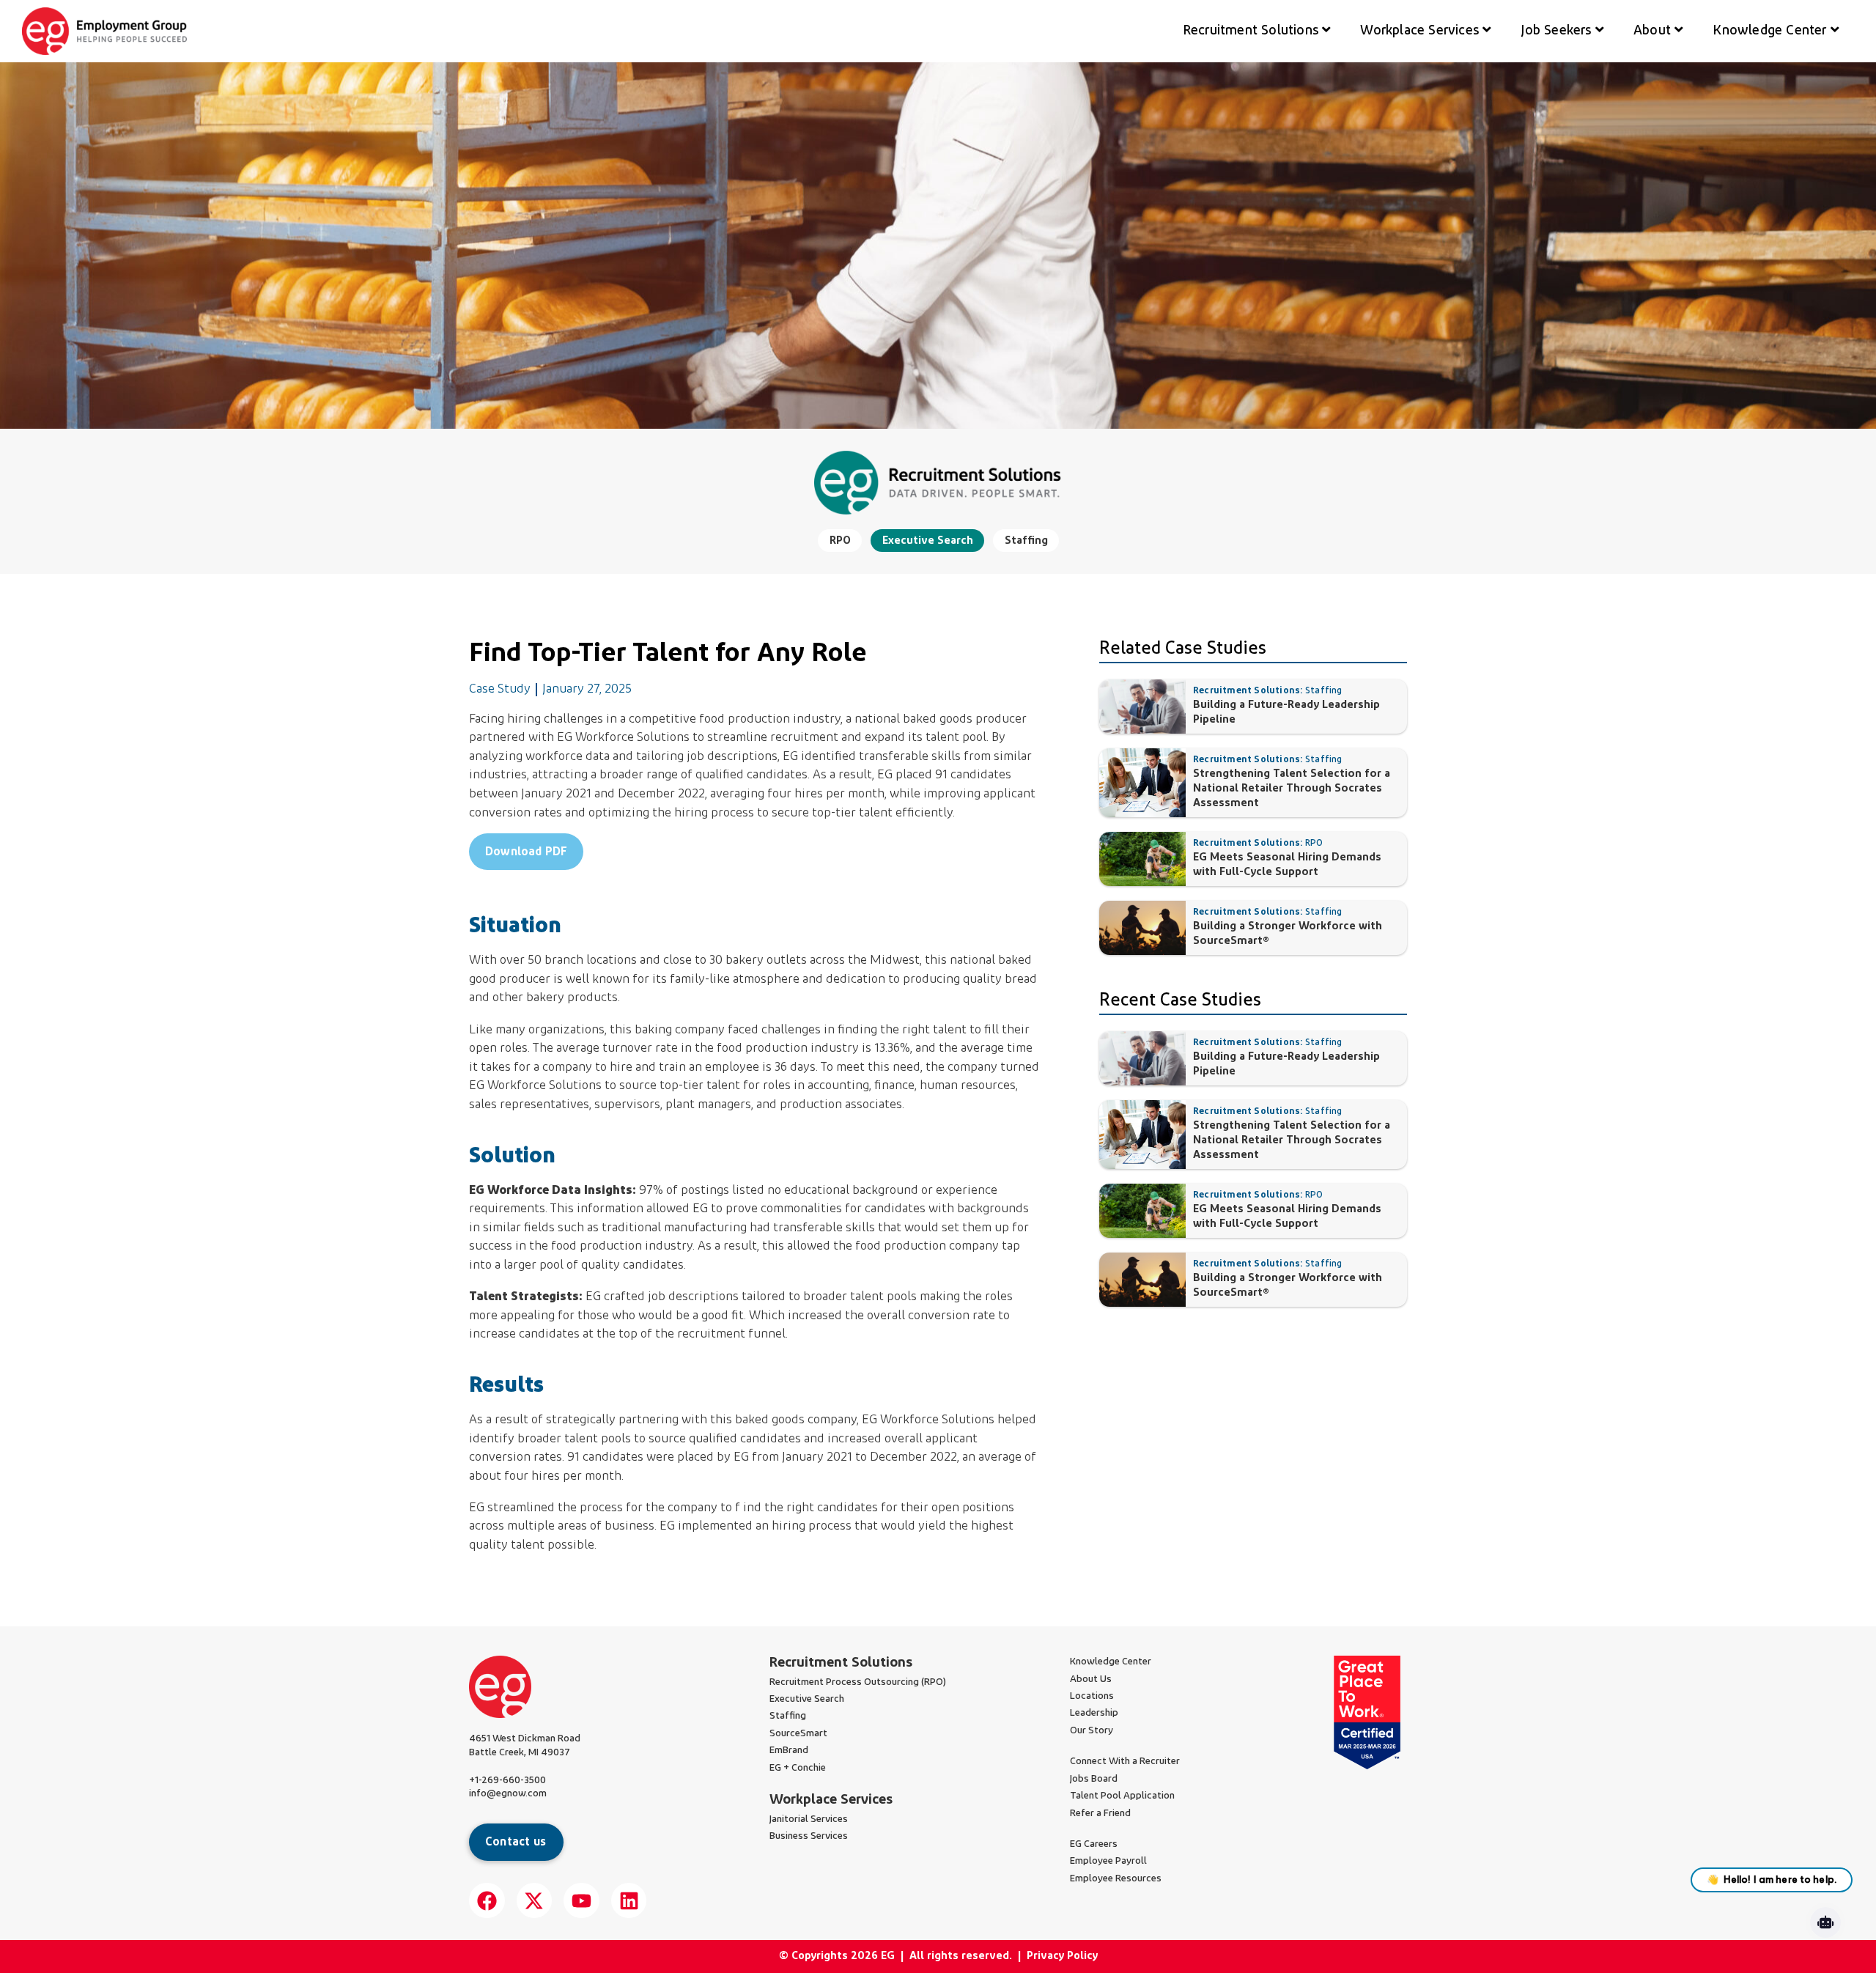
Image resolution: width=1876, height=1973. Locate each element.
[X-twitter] (535, 1901)
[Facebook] (487, 1901)
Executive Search (807, 1699)
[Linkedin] (629, 1901)
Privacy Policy (1062, 1957)
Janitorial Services (809, 1819)
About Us (1091, 1679)
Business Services (809, 1836)
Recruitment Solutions (841, 1663)
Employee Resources (1116, 1879)
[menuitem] (1257, 31)
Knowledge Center (1111, 1662)
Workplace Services (831, 1800)
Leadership (1094, 1713)
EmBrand (789, 1751)
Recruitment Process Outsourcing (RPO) (858, 1682)
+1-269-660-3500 (507, 1781)
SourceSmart (798, 1734)
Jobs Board (1094, 1779)
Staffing (788, 1716)
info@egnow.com (508, 1794)
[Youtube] (581, 1901)
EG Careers (1094, 1844)
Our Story (1092, 1731)
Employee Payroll (1108, 1861)
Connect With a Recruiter (1125, 1762)
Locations (1092, 1696)
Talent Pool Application (1122, 1796)
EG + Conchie (798, 1768)
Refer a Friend (1100, 1814)
